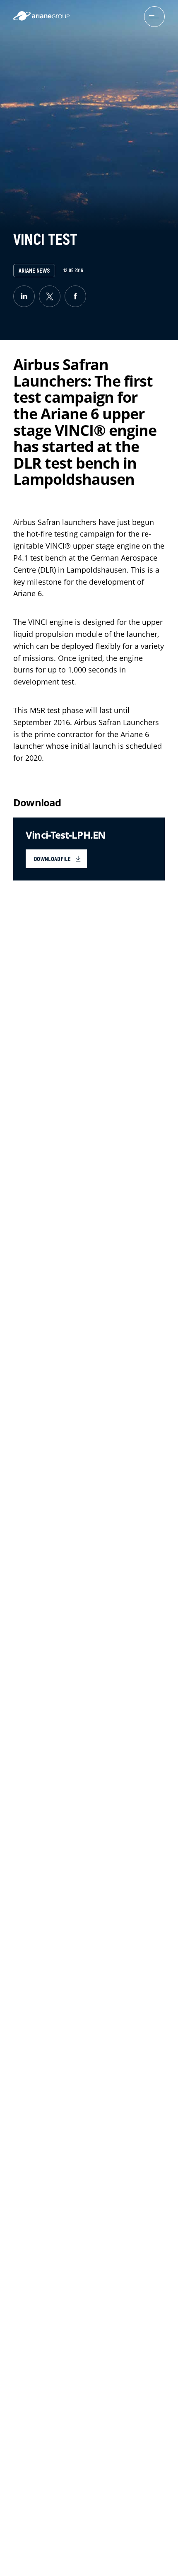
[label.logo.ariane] (41, 18)
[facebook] (75, 296)
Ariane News (34, 271)
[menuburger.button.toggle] (154, 17)
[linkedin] (24, 296)
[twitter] (50, 296)
